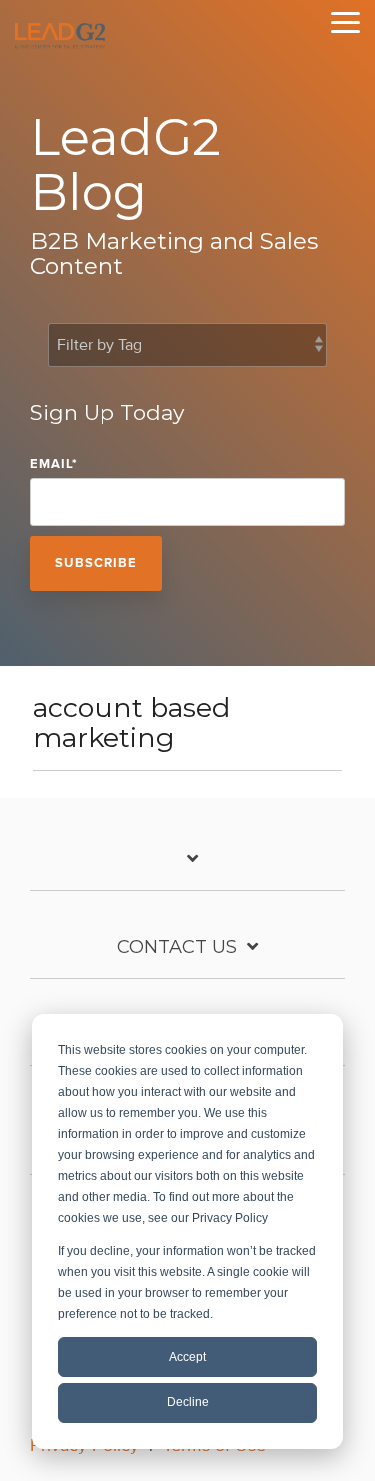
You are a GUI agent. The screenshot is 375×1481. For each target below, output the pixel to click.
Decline (188, 1402)
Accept (187, 1357)
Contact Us (177, 947)
